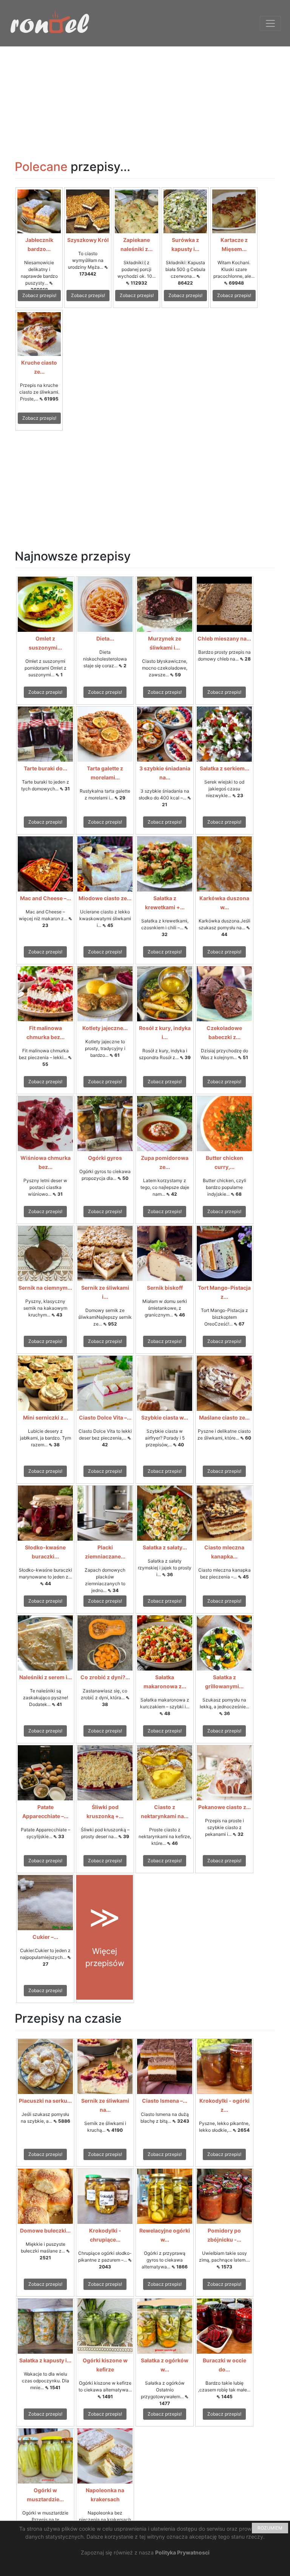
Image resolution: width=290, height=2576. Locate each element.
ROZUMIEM (270, 2528)
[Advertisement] (145, 99)
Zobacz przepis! (39, 295)
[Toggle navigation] (270, 23)
